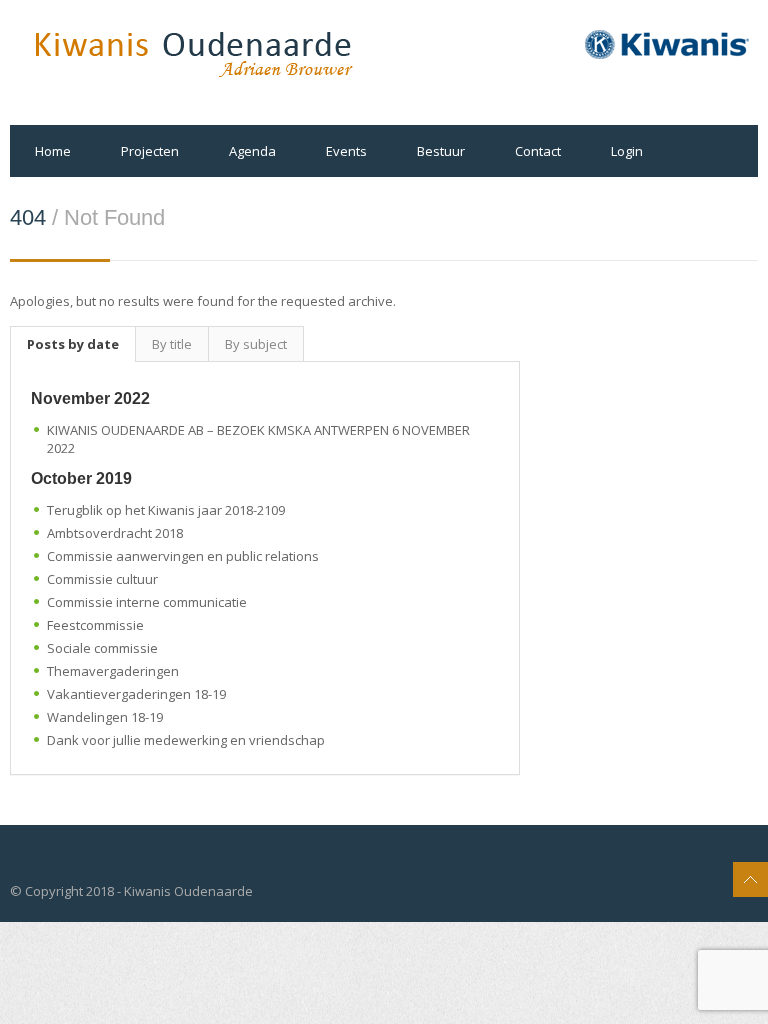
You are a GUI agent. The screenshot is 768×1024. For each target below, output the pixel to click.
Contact (538, 151)
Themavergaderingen (113, 671)
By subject (256, 344)
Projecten (150, 151)
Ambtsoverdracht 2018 (115, 533)
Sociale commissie (102, 648)
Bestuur (441, 151)
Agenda (252, 151)
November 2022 (90, 398)
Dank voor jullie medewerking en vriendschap (186, 740)
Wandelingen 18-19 (105, 717)
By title (172, 344)
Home (53, 151)
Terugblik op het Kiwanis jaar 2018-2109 (166, 510)
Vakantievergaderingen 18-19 (136, 694)
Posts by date (73, 344)
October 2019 (81, 478)
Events (346, 151)
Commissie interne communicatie (147, 602)
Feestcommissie (95, 625)
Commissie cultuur (102, 579)
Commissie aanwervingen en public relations (183, 556)
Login (627, 151)
